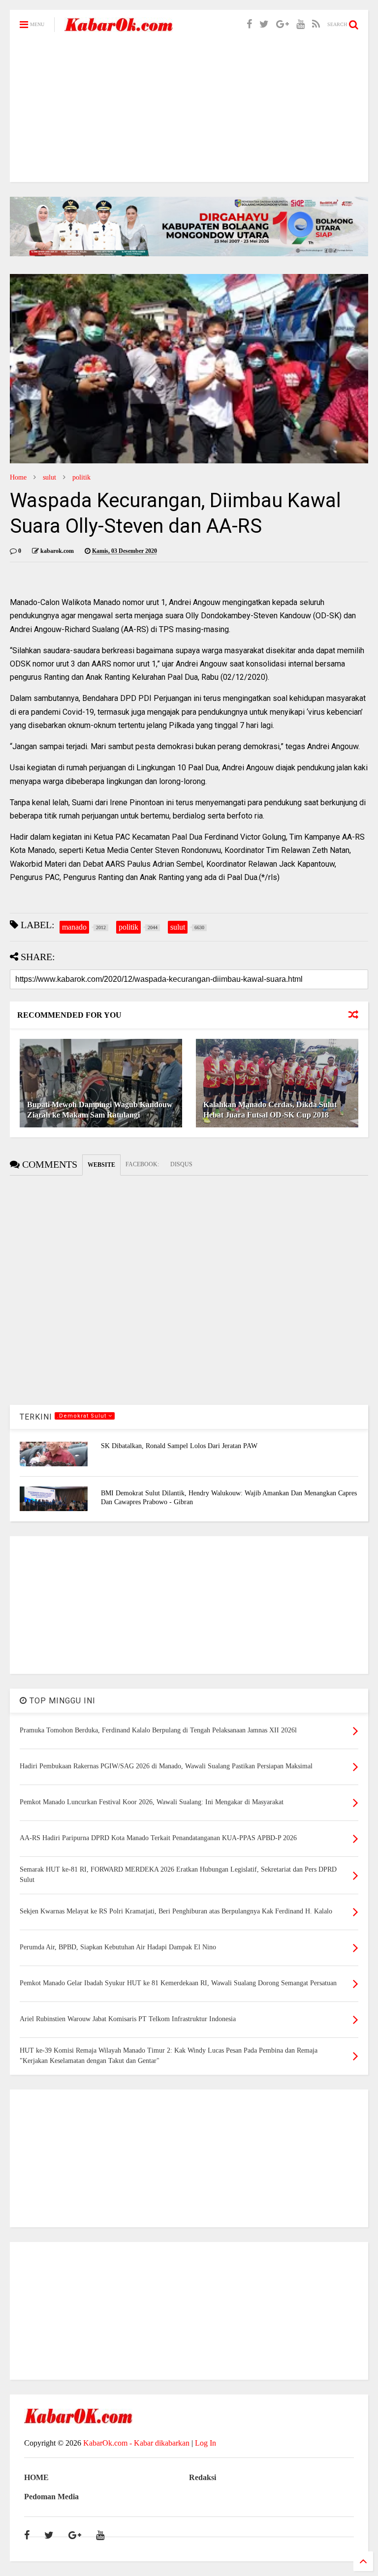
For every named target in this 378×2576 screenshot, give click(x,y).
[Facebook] (249, 24)
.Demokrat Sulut (83, 1416)
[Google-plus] (283, 24)
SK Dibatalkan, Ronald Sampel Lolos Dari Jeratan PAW (179, 1446)
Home (18, 477)
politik (81, 477)
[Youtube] (300, 24)
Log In (205, 2443)
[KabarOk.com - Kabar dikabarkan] (119, 28)
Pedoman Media (51, 2497)
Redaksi (203, 2477)
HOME (36, 2477)
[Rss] (316, 24)
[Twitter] (264, 24)
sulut (49, 477)
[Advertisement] (189, 113)
